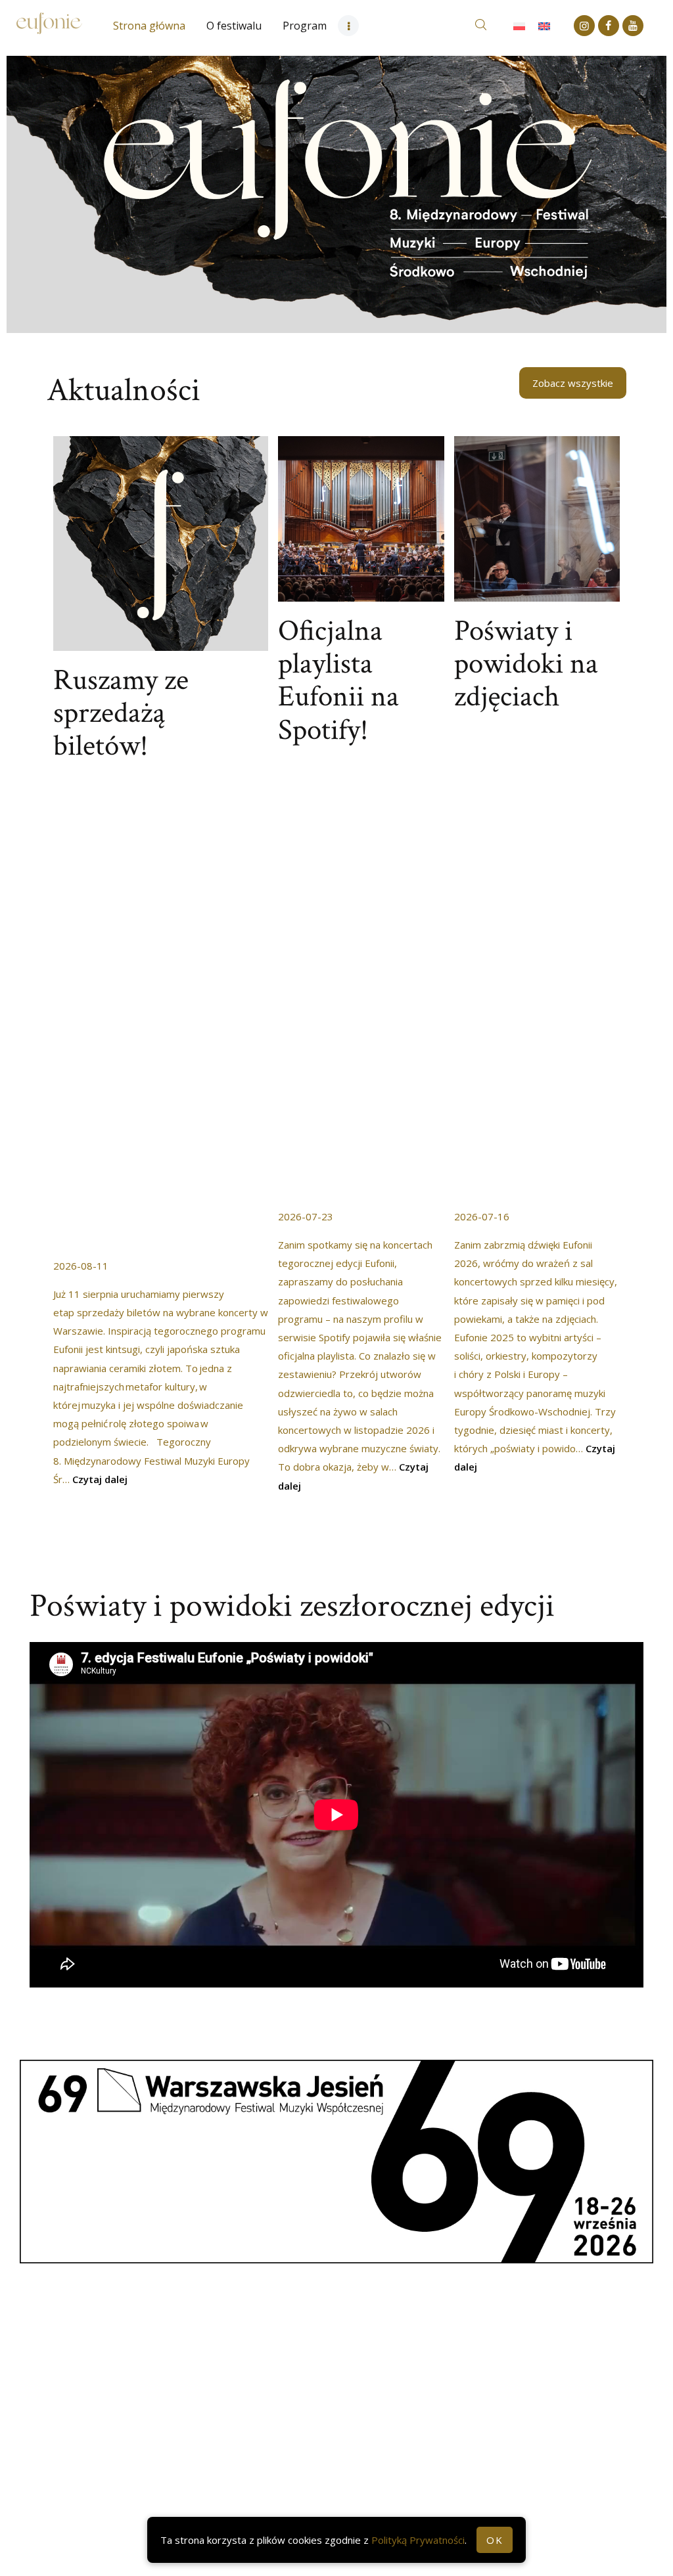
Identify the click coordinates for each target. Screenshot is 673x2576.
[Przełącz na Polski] (519, 26)
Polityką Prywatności (418, 2540)
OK (495, 2540)
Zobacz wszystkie (573, 383)
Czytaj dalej (100, 1479)
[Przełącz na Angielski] (544, 26)
